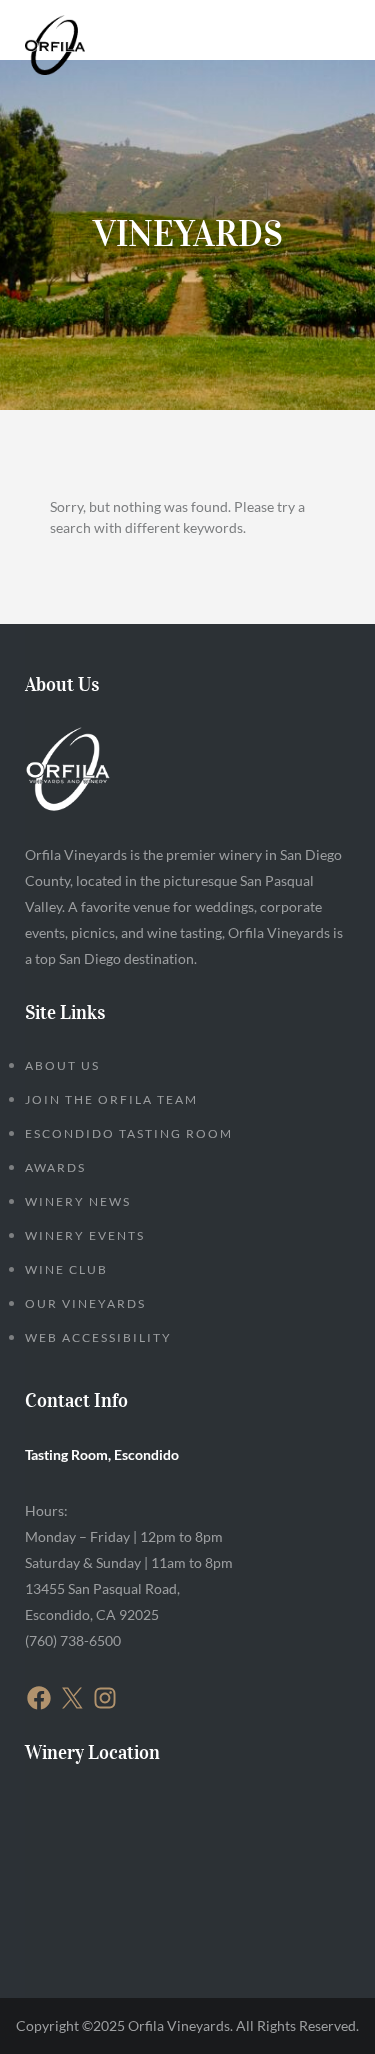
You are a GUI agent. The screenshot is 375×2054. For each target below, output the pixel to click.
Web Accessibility (98, 1337)
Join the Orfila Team (111, 1099)
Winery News (78, 1201)
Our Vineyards (85, 1303)
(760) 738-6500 (73, 1640)
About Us (62, 1065)
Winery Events (85, 1235)
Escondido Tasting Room (129, 1133)
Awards (55, 1167)
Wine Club (66, 1269)
